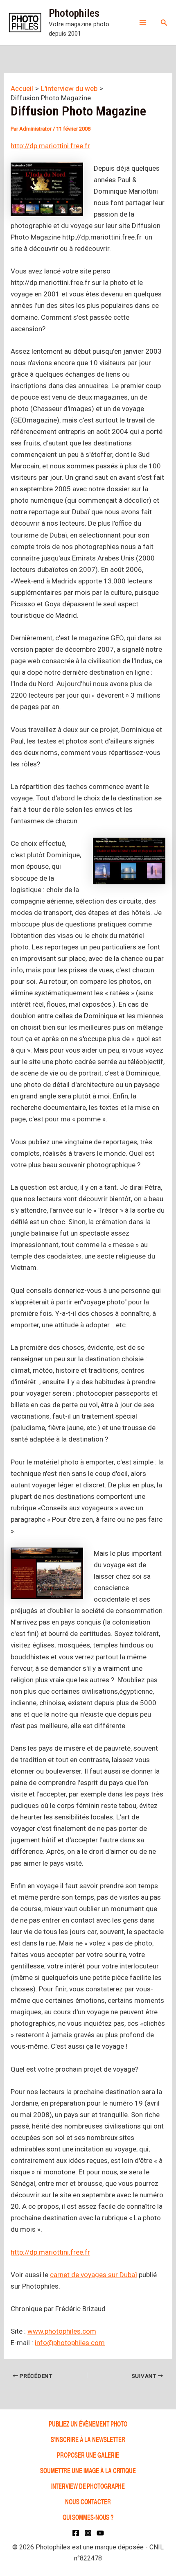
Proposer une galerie (88, 2455)
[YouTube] (100, 2533)
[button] (164, 23)
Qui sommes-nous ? (88, 2517)
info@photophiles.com (70, 2343)
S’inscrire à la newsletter (88, 2439)
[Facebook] (76, 2533)
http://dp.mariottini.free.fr (50, 146)
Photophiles (74, 13)
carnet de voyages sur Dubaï (94, 2275)
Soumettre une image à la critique (88, 2470)
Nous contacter (88, 2501)
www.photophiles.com (62, 2331)
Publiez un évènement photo (88, 2423)
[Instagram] (88, 2533)
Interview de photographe (88, 2486)
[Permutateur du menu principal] (143, 23)
